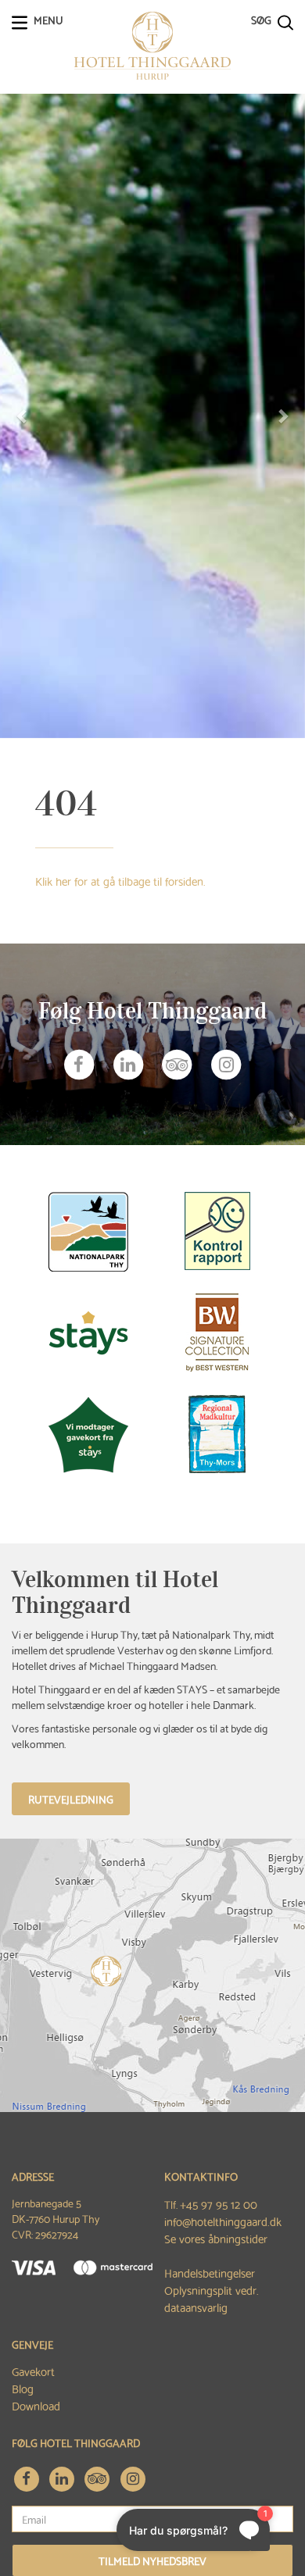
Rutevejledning (71, 1799)
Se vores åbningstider (216, 2238)
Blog (23, 2388)
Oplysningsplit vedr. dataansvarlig (212, 2298)
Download (36, 2405)
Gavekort (33, 2371)
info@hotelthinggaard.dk (223, 2221)
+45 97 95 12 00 (219, 2203)
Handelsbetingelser (210, 2272)
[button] (23, 416)
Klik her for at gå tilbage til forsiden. (120, 880)
